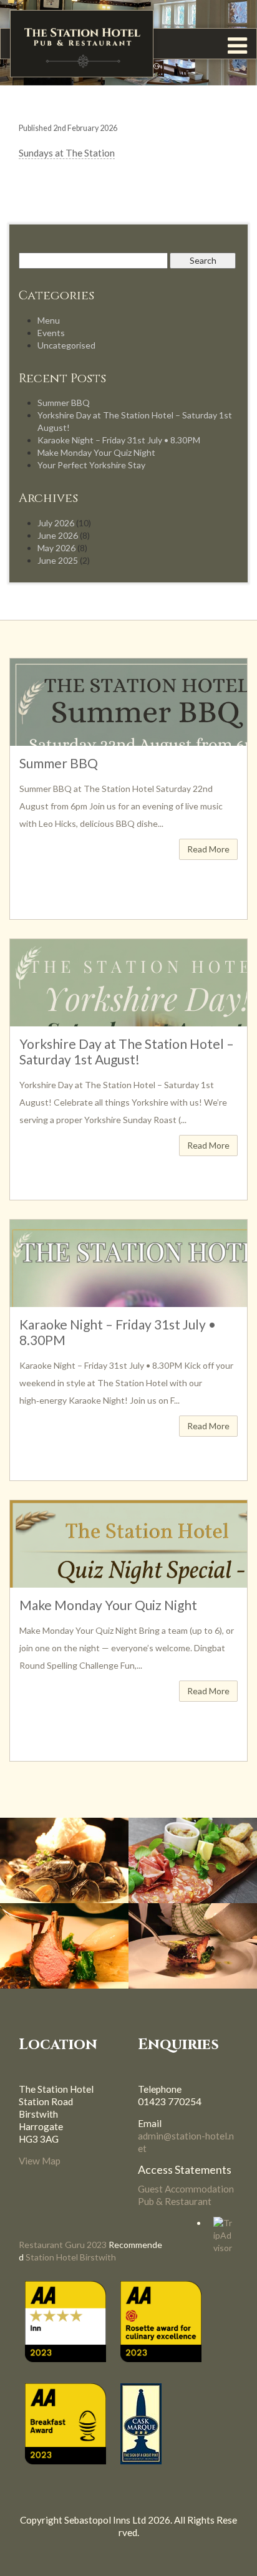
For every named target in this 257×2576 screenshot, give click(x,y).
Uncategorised (66, 345)
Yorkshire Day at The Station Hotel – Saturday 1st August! (127, 1051)
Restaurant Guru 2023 (63, 2245)
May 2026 (56, 548)
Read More (208, 849)
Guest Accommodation (186, 2189)
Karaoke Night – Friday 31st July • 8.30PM (119, 440)
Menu (49, 320)
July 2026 (56, 523)
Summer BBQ (64, 403)
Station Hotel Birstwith (71, 2257)
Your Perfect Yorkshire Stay (91, 465)
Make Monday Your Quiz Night (96, 452)
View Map (40, 2161)
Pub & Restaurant (175, 2201)
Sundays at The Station (67, 153)
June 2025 (58, 560)
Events (51, 333)
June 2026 (58, 535)
